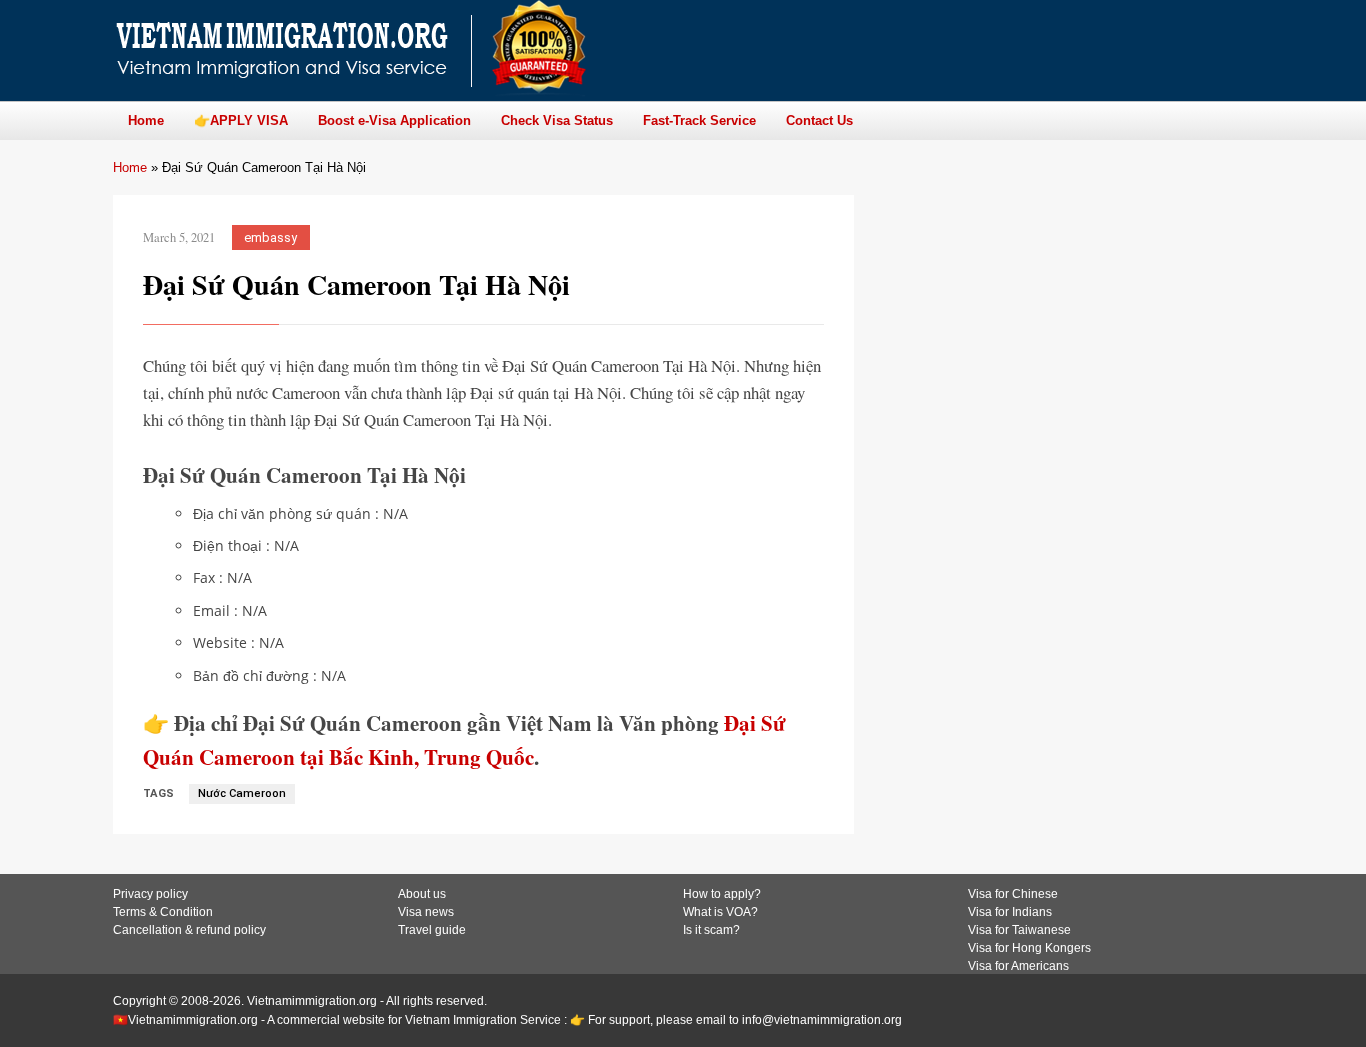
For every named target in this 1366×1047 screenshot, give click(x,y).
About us (422, 894)
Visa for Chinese (1013, 894)
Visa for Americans (1018, 966)
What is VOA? (720, 912)
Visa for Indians (1010, 912)
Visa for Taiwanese (1019, 930)
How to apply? (722, 894)
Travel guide (432, 930)
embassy (270, 237)
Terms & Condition (163, 912)
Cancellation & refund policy (189, 930)
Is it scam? (711, 930)
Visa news (426, 912)
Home (130, 167)
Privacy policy (150, 894)
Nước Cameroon (242, 793)
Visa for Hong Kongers (1029, 948)
